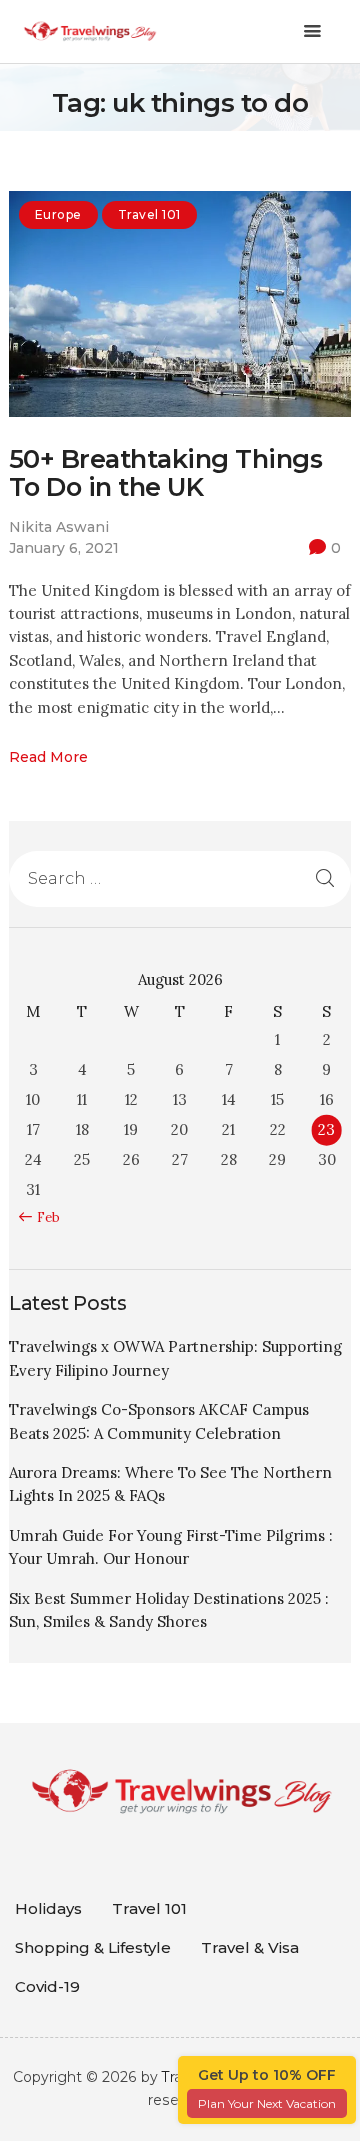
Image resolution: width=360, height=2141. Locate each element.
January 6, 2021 (64, 548)
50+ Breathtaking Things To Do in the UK (165, 473)
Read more (48, 757)
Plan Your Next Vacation (267, 2103)
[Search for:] (180, 878)
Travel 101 (149, 214)
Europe (58, 214)
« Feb (43, 1217)
